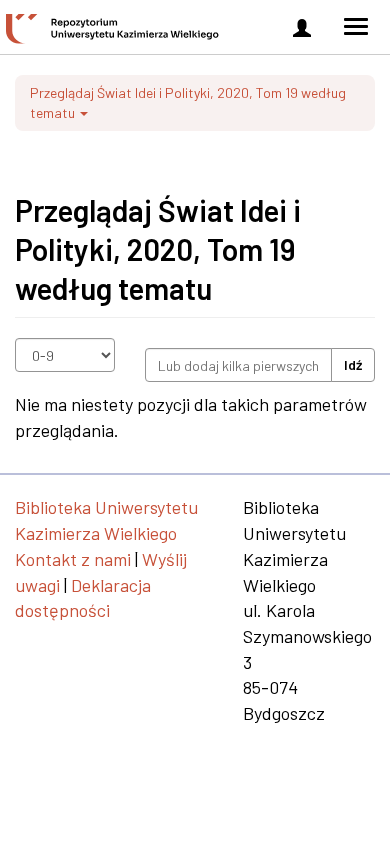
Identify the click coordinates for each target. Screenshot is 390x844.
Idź (353, 364)
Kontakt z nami (73, 559)
